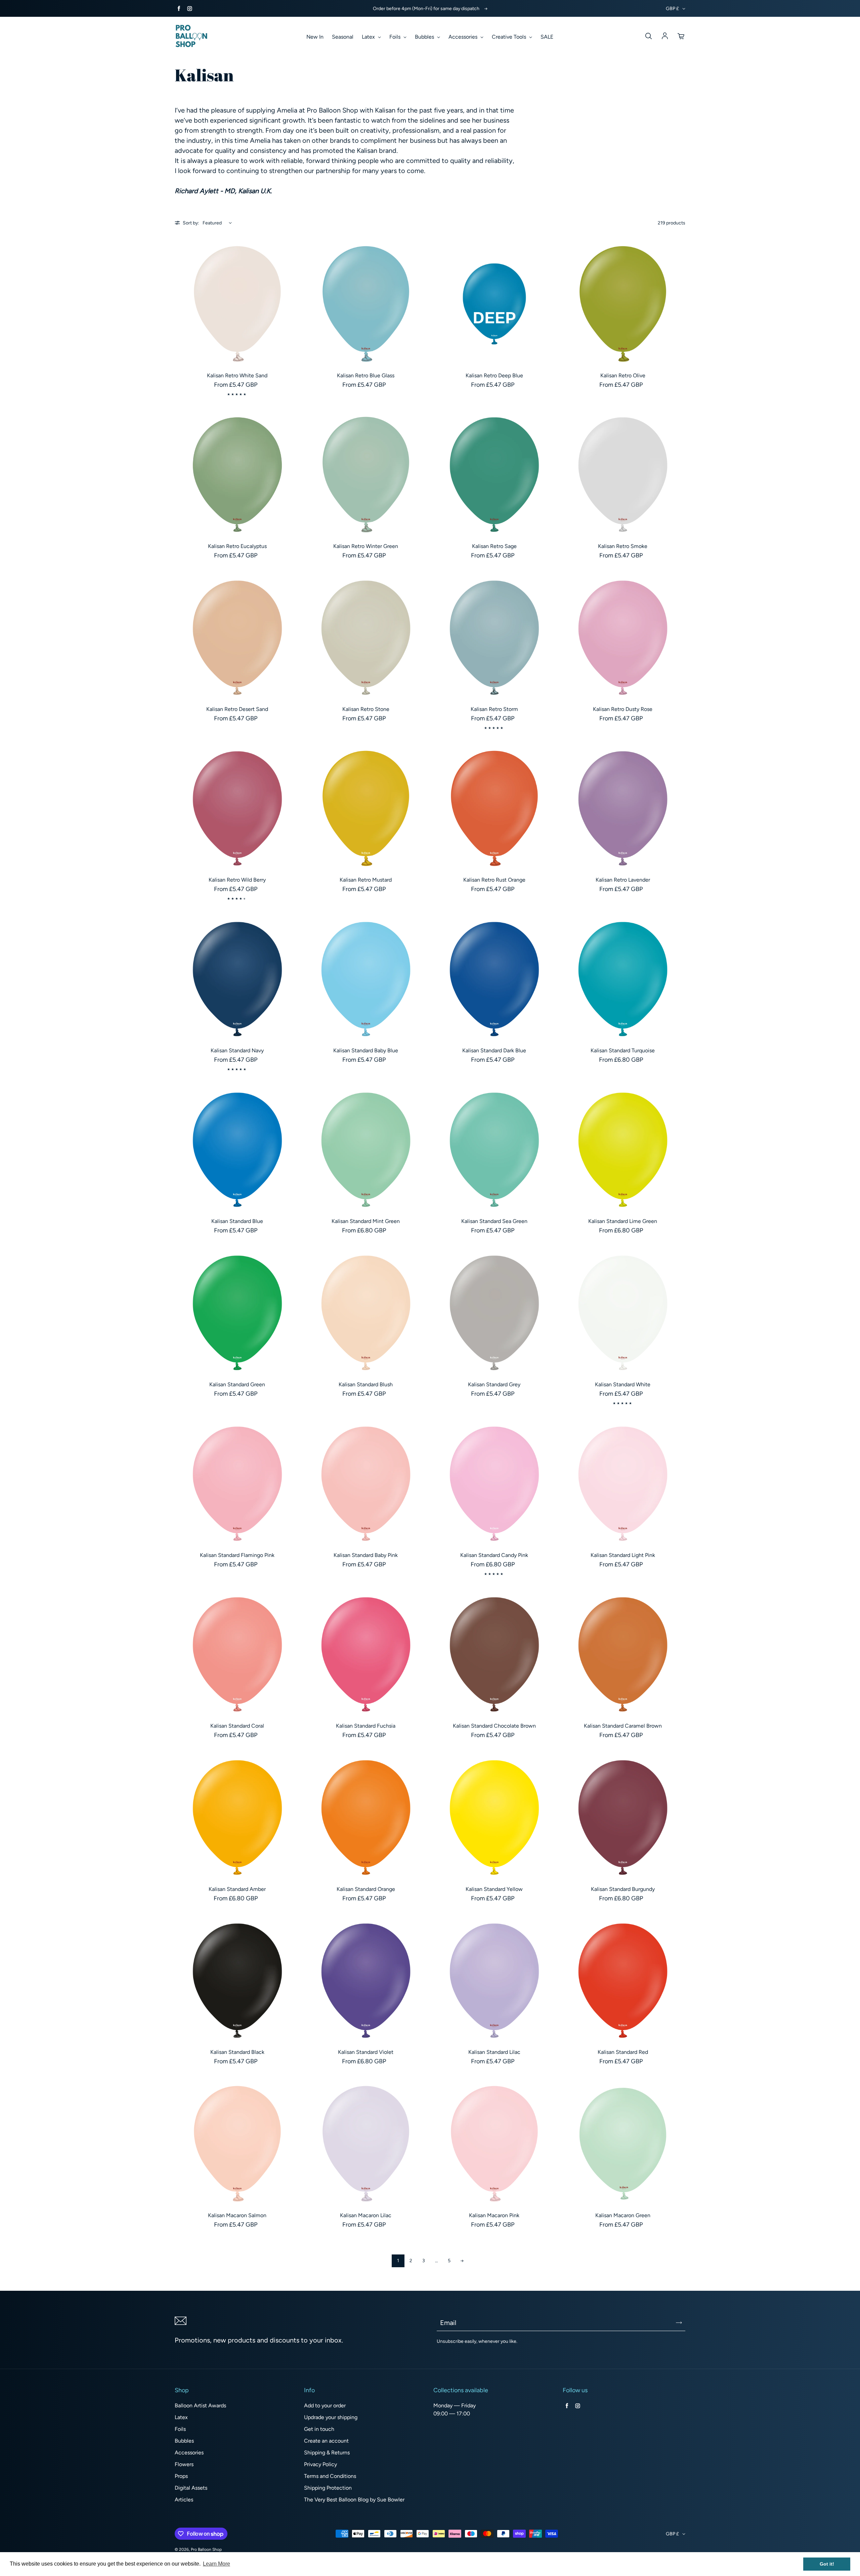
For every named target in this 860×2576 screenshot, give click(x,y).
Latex (369, 37)
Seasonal (343, 37)
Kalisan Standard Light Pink (623, 1555)
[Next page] (462, 2261)
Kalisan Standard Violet (366, 2052)
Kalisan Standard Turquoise (623, 1050)
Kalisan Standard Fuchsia (366, 1726)
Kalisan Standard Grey (494, 1384)
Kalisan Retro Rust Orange (494, 880)
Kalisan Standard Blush (366, 1384)
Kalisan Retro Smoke (623, 546)
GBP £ (672, 9)
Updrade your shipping (331, 2417)
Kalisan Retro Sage (494, 546)
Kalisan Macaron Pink (494, 2215)
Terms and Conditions (330, 2476)
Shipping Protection (328, 2488)
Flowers (184, 2464)
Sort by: (191, 223)
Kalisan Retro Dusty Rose (623, 709)
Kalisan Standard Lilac (494, 2052)
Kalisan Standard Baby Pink (366, 1555)
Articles (184, 2500)
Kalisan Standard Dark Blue (494, 1050)
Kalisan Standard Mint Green (366, 1221)
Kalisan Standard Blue (237, 1221)
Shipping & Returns (327, 2453)
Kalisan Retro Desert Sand (237, 709)
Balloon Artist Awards (200, 2405)
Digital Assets (191, 2488)
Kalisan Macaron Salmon (237, 2215)
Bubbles (425, 37)
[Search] (648, 36)
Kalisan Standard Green (237, 1384)
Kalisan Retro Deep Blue (494, 375)
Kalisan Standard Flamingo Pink (237, 1555)
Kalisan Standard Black (237, 2052)
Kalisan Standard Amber (237, 1889)
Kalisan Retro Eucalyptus (237, 546)
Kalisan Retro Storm (494, 709)
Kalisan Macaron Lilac (366, 2215)
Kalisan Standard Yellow (494, 1889)
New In (315, 37)
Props (181, 2476)
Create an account (326, 2441)
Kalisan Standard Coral (237, 1726)
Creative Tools (510, 37)
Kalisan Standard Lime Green (623, 1221)
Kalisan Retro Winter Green (366, 546)
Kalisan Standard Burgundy (623, 1889)
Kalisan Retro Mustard (366, 880)
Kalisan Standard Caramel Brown (623, 1726)
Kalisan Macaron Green (623, 2215)
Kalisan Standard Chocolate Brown (494, 1726)
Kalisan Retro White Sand (237, 375)
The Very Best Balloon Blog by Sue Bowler (354, 2500)
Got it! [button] (827, 2564)
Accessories (464, 37)
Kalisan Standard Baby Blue (366, 1050)
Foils (396, 37)
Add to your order (325, 2405)
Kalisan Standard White (623, 1384)
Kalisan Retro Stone (366, 709)
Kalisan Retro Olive (623, 375)
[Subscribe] (679, 2323)
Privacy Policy (320, 2464)
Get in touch (319, 2429)
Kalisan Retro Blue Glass (366, 375)
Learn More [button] (217, 2564)
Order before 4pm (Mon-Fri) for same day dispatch (426, 9)
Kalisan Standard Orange (366, 1889)
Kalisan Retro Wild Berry (237, 880)
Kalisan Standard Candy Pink (494, 1555)
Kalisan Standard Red (623, 2052)
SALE (547, 37)
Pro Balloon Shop (206, 2549)
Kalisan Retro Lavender (623, 880)
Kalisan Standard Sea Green (494, 1221)
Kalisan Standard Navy (237, 1050)
